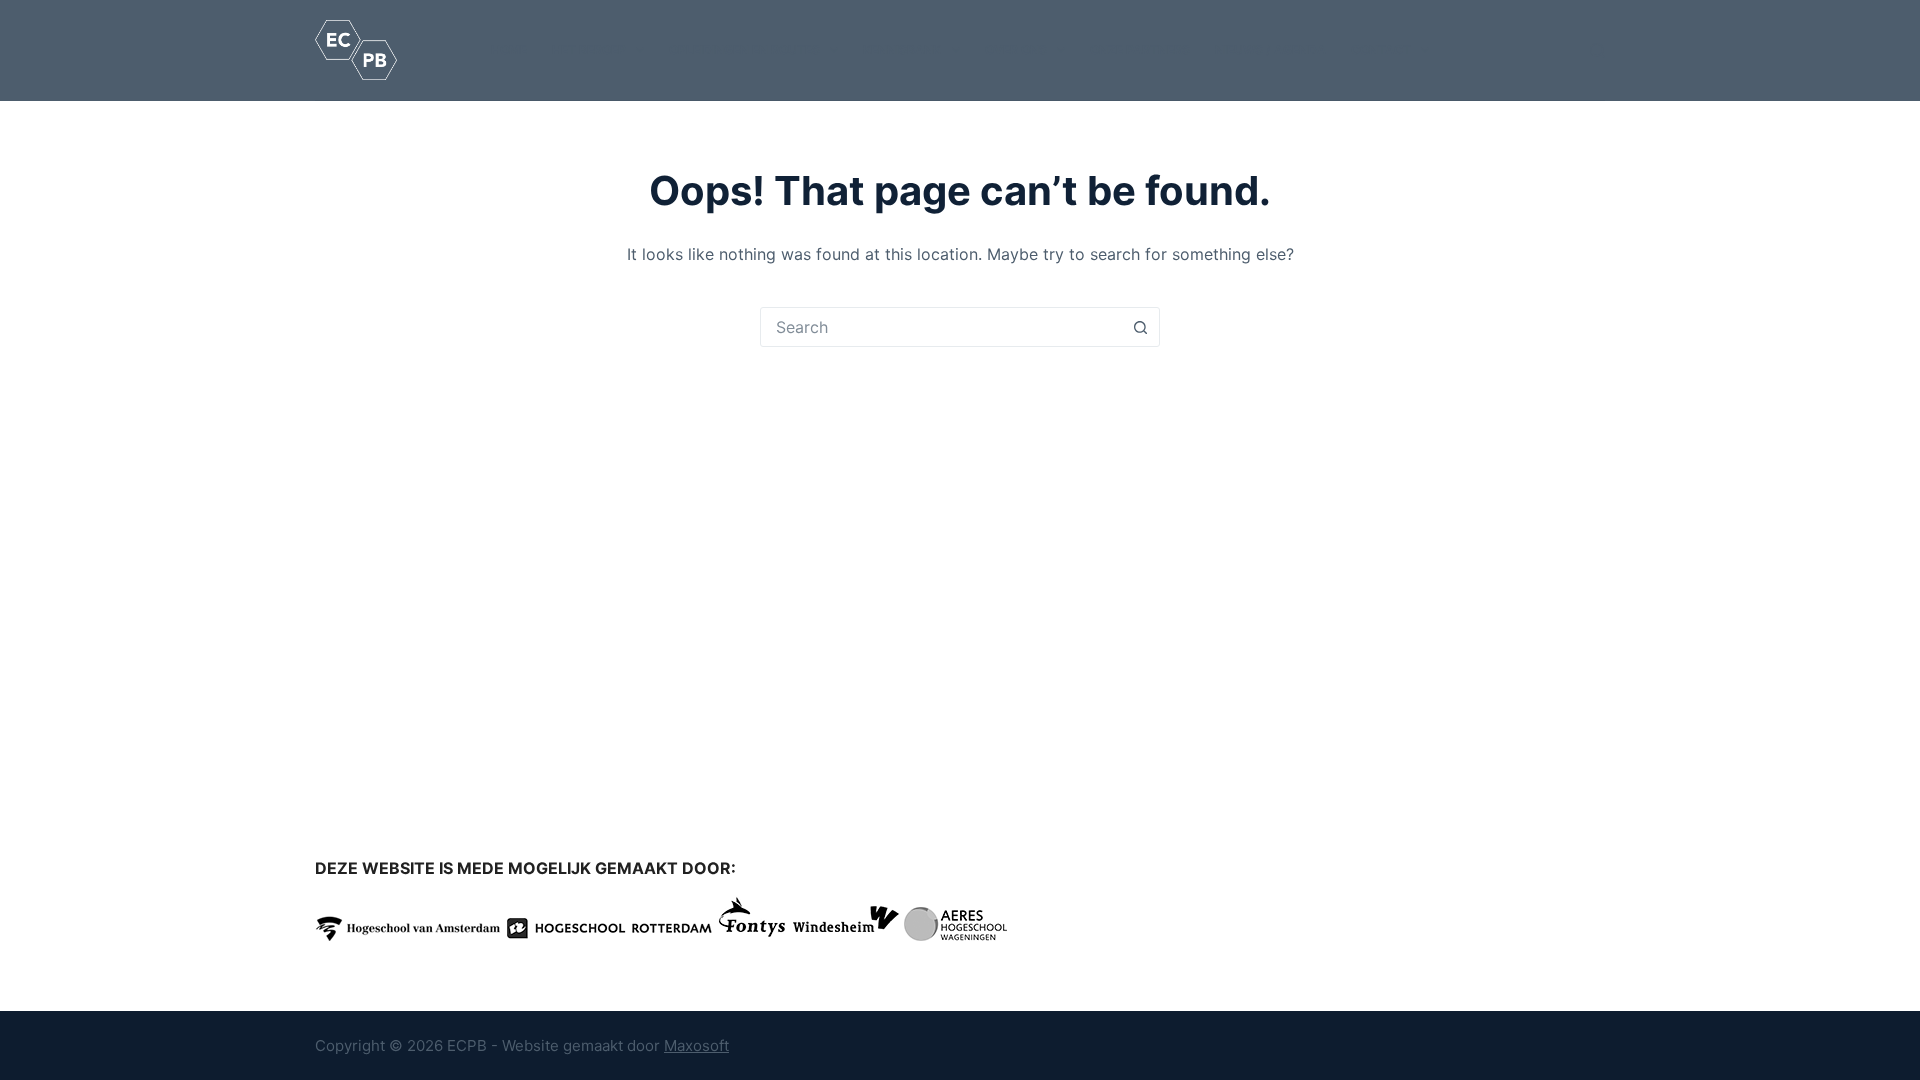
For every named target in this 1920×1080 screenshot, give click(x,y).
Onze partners (1140, 49)
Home (509, 49)
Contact (1381, 49)
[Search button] (1140, 327)
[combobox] (941, 327)
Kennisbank (902, 49)
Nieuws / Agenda (1270, 49)
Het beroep (589, 49)
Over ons (1016, 49)
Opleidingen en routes (744, 49)
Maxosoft (696, 1045)
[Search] (1597, 50)
